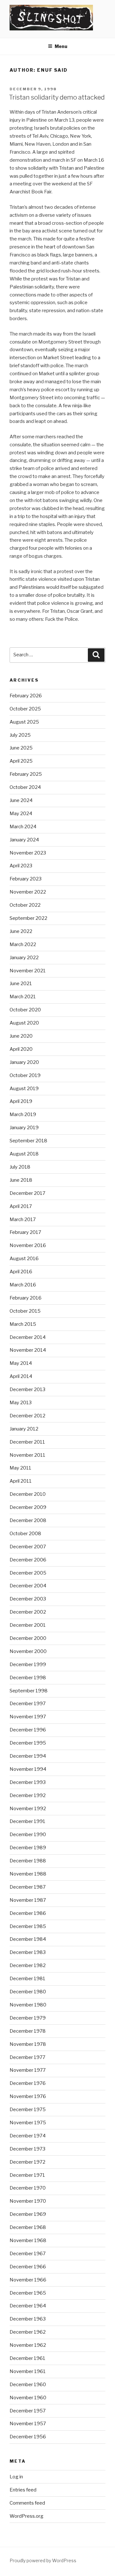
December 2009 (28, 1507)
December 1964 (28, 2306)
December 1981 (27, 1979)
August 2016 (24, 1259)
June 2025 (21, 748)
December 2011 (27, 1442)
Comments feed (27, 2503)
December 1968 (28, 2227)
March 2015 (23, 1324)
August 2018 (24, 1154)
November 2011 (27, 1455)
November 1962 (28, 2345)
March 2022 (23, 944)
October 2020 (25, 1010)
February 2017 (25, 1232)
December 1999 (28, 1665)
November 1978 (28, 2044)
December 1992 (28, 1795)
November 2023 (28, 853)
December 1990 (28, 1835)
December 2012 (27, 1416)
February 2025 (26, 774)
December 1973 (27, 2149)
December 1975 (28, 2110)
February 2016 (26, 1298)
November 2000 (28, 1651)
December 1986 (28, 1913)
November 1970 (28, 2201)
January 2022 (24, 958)
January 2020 (24, 1062)
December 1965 (28, 2293)
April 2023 (21, 866)
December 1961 (27, 2358)
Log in (16, 2477)
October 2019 (25, 1075)
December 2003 (28, 1599)
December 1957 (28, 2411)
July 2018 (20, 1167)
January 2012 (24, 1429)
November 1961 (28, 2371)
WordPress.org (27, 2516)
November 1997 (28, 1717)
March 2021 (23, 997)
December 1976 (28, 2083)
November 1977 (28, 2070)
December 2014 (28, 1337)
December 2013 (27, 1389)
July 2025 (20, 735)
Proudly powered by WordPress (43, 2560)
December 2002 (28, 1612)
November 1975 (28, 2123)
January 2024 (24, 840)
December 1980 (28, 1992)
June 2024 (21, 800)
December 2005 (28, 1573)
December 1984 (28, 1939)
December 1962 (28, 2332)
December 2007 (28, 1547)
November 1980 (28, 2005)
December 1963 (28, 2319)
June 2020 (21, 1036)
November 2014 (28, 1350)
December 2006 (28, 1560)
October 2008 (25, 1534)
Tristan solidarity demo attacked (57, 97)
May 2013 (21, 1403)
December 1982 (28, 1965)
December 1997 (28, 1704)
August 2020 (24, 1023)
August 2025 (24, 722)
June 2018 (21, 1180)
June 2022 (21, 931)
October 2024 (25, 787)
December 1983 (28, 1952)
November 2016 (28, 1245)
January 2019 (24, 1128)
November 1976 (28, 2096)
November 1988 (28, 1874)
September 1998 (29, 1691)
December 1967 (28, 2254)
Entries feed (23, 2490)
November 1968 (28, 2240)
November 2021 (28, 971)
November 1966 (28, 2280)
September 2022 (28, 918)
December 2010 (28, 1494)
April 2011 (21, 1481)
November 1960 (28, 2398)
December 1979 (28, 2018)
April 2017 (21, 1206)
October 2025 (25, 709)
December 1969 (28, 2214)
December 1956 (28, 2437)
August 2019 (24, 1089)
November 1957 (28, 2424)
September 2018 (28, 1141)
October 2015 (25, 1311)
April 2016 (21, 1272)
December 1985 (28, 1926)
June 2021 (21, 984)
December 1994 (28, 1756)
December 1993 (28, 1782)
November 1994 (28, 1769)
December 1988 (28, 1861)
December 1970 (28, 2188)
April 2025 (21, 761)
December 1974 (28, 2136)
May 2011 (20, 1468)
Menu (61, 46)
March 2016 (23, 1285)
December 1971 (27, 2175)
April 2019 (21, 1101)
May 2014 (21, 1363)
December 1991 (27, 1821)
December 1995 (28, 1743)
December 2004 (28, 1586)
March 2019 (23, 1114)
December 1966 (28, 2267)
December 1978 (28, 2031)
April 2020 (21, 1049)
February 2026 (26, 696)
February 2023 (26, 879)
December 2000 (28, 1638)
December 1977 (27, 2057)
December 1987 (28, 1887)
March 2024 (23, 827)
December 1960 (28, 2385)
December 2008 (28, 1520)
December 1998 (28, 1678)
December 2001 (28, 1625)
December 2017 (27, 1193)
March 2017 (23, 1219)
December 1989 (28, 1848)
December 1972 (27, 2162)
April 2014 (21, 1376)
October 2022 (25, 905)
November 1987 (28, 1900)
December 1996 (28, 1730)
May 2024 (21, 814)
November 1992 (28, 1809)
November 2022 (28, 892)
